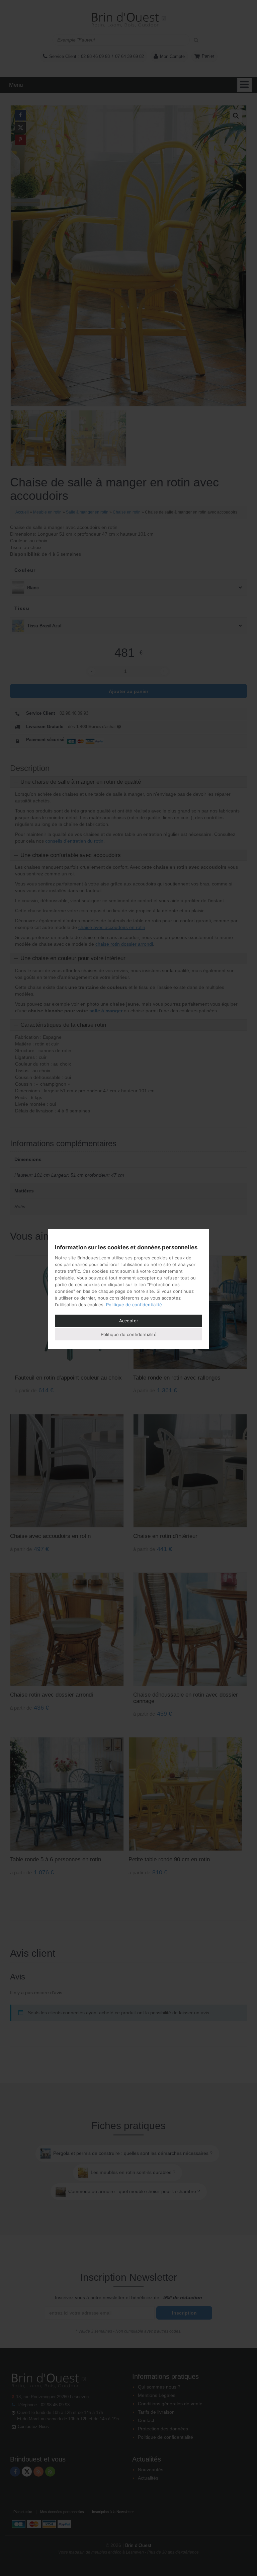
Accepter (129, 1321)
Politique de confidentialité (134, 1305)
